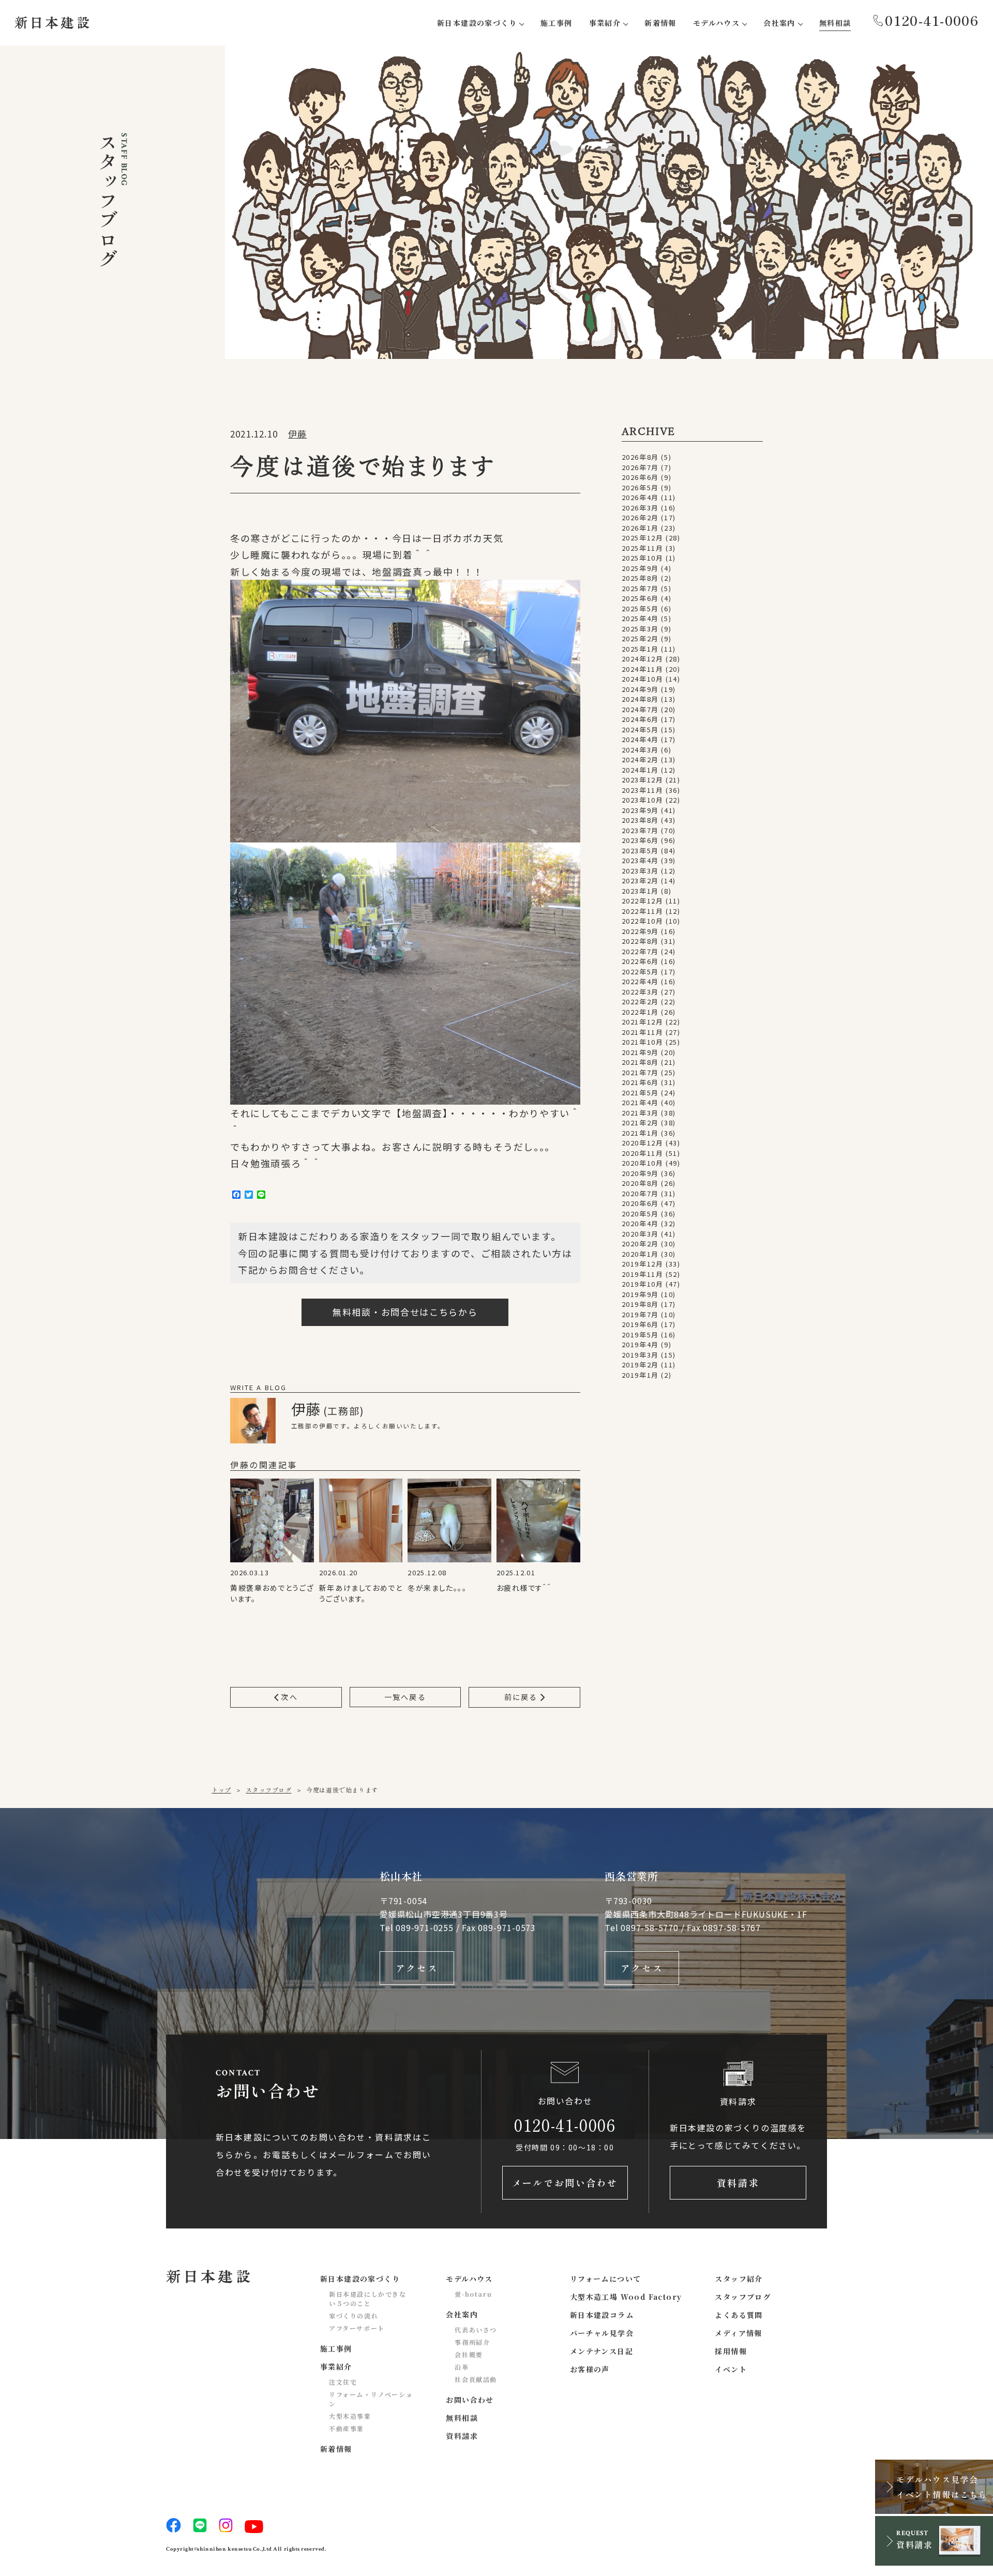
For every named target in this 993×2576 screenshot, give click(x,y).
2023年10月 (643, 800)
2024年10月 (643, 679)
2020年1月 (640, 1254)
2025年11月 (643, 548)
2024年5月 (640, 729)
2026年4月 (640, 497)
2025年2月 (640, 638)
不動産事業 (347, 2428)
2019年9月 (640, 1294)
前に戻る (522, 1697)
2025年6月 (640, 598)
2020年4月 (640, 1223)
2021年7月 (640, 1072)
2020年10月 (643, 1163)
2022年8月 (640, 941)
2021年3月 (640, 1113)
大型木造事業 (350, 2416)
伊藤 (297, 434)
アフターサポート (357, 2328)
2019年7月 (640, 1314)
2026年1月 (640, 528)
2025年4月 (640, 618)
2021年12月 (643, 1022)
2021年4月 (640, 1102)
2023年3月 (640, 871)
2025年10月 (643, 558)
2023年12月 (643, 780)
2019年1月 (640, 1375)
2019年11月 (643, 1274)
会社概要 (469, 2354)
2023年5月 (640, 850)
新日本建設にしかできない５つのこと (368, 2299)
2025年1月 (640, 649)
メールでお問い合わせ (565, 2182)
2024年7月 (640, 709)
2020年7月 (640, 1193)
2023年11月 (643, 790)
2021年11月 (643, 1032)
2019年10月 (643, 1284)
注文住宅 (343, 2382)
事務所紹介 (472, 2342)
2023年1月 (640, 891)
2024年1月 (640, 770)
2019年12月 (643, 1264)
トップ (221, 1790)
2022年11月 (643, 911)
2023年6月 (640, 840)
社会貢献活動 (476, 2379)
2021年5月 (640, 1093)
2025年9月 (640, 568)
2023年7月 (640, 830)
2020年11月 (643, 1153)
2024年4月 (640, 739)
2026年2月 (640, 517)
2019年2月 (640, 1365)
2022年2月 (640, 1001)
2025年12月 (643, 538)
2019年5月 (640, 1335)
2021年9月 (640, 1052)
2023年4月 (640, 860)
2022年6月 (640, 961)
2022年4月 (640, 981)
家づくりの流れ (353, 2316)
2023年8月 (640, 820)
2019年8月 (640, 1304)
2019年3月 (640, 1355)
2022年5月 (640, 971)
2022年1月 (640, 1012)
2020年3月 (640, 1234)
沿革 (462, 2367)
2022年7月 (640, 951)
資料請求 (738, 2182)
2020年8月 (640, 1183)
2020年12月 (643, 1143)
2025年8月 (640, 578)
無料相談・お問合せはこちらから (405, 1312)
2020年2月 (640, 1244)
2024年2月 (640, 759)
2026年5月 (640, 487)
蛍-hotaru (473, 2294)
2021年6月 (640, 1082)
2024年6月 (640, 719)
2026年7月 (640, 467)
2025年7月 (640, 588)
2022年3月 (640, 992)
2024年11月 (643, 669)
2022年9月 (640, 931)
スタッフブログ (268, 1790)
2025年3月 (640, 629)
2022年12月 (643, 901)
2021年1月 (640, 1133)
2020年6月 (640, 1203)
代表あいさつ (476, 2330)
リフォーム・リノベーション (371, 2399)
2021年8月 (640, 1062)
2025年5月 (640, 608)
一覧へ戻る (405, 1697)
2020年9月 (640, 1173)
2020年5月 (640, 1214)
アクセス (417, 1968)
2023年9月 (640, 810)
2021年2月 (640, 1123)
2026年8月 (640, 457)
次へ (288, 1697)
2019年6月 (640, 1324)
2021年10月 (643, 1042)
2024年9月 (640, 689)
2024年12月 (643, 659)
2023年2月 (640, 880)
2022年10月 (643, 921)
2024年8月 (640, 699)
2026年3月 (640, 508)
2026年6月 (640, 477)
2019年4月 (640, 1344)
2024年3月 (640, 750)
